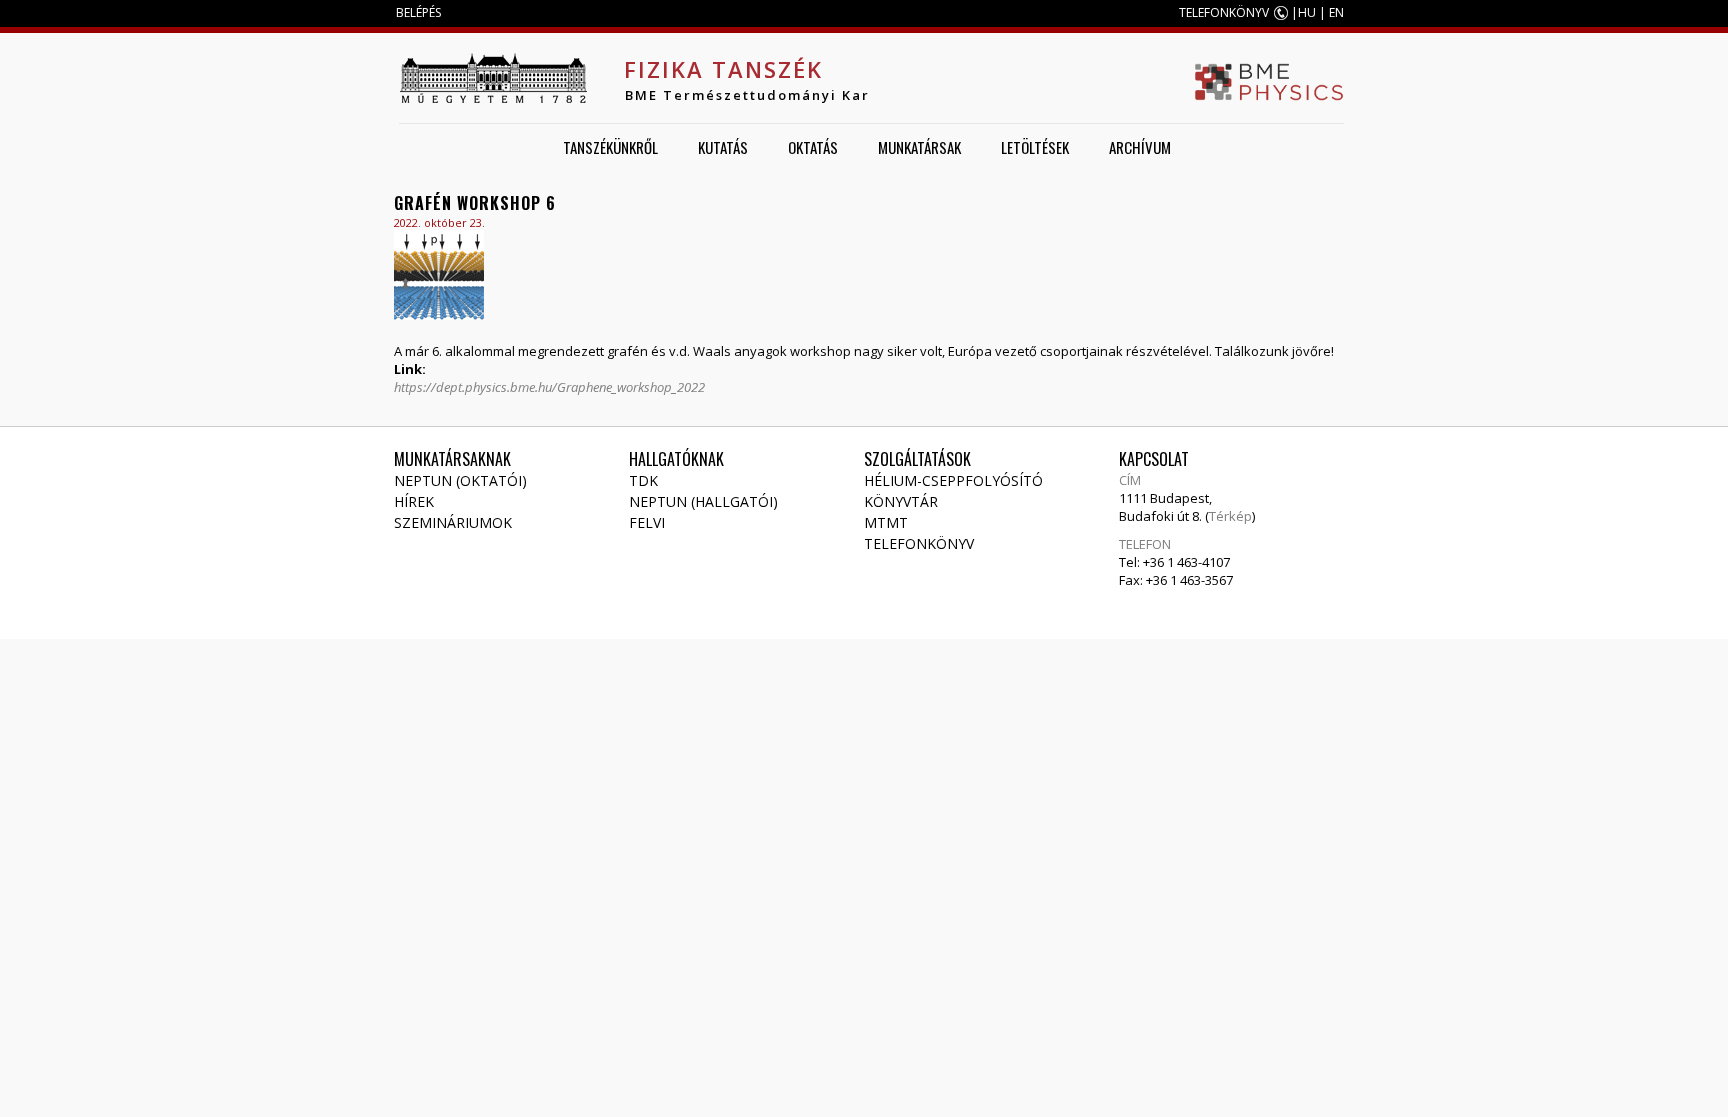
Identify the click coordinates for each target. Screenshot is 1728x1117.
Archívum (1140, 147)
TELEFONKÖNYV (1224, 12)
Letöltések (1035, 147)
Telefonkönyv (919, 543)
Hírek (414, 501)
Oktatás (813, 147)
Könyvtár (901, 501)
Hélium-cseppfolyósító (953, 480)
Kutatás (723, 147)
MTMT (886, 522)
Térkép (1230, 516)
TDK (643, 480)
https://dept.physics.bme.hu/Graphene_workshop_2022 (549, 387)
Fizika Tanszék (723, 69)
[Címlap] (493, 78)
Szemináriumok (453, 522)
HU (1307, 12)
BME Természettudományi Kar (747, 95)
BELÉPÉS (418, 12)
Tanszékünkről (610, 147)
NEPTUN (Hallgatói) (703, 501)
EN (1336, 12)
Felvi (647, 522)
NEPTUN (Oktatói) (460, 480)
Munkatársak (919, 147)
